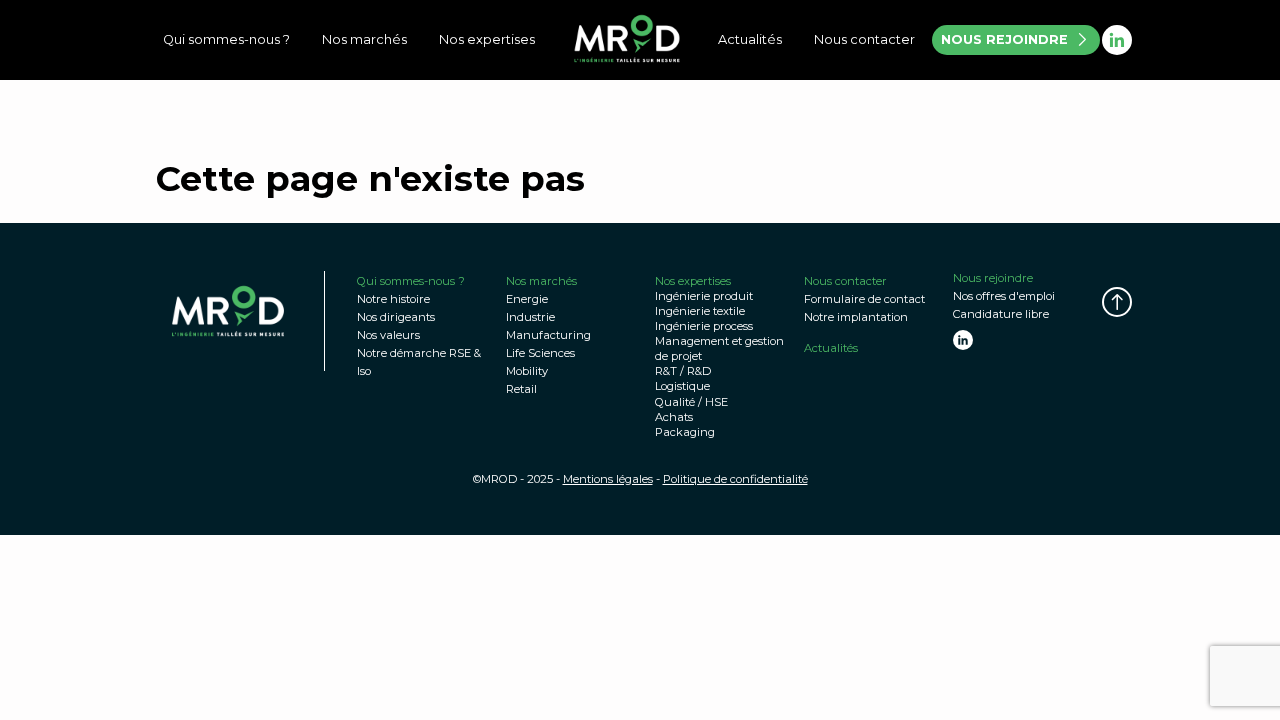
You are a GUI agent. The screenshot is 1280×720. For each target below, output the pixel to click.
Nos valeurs (388, 335)
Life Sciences (540, 353)
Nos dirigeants (396, 317)
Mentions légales (608, 479)
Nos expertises (487, 39)
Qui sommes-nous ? (226, 39)
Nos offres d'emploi (1004, 296)
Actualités (750, 39)
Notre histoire (393, 299)
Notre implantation (856, 317)
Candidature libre (1001, 314)
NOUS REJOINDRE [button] (1004, 39)
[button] (1117, 302)
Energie (527, 299)
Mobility (527, 371)
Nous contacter (864, 39)
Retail (521, 389)
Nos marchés (364, 39)
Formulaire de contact (864, 299)
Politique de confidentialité (735, 479)
